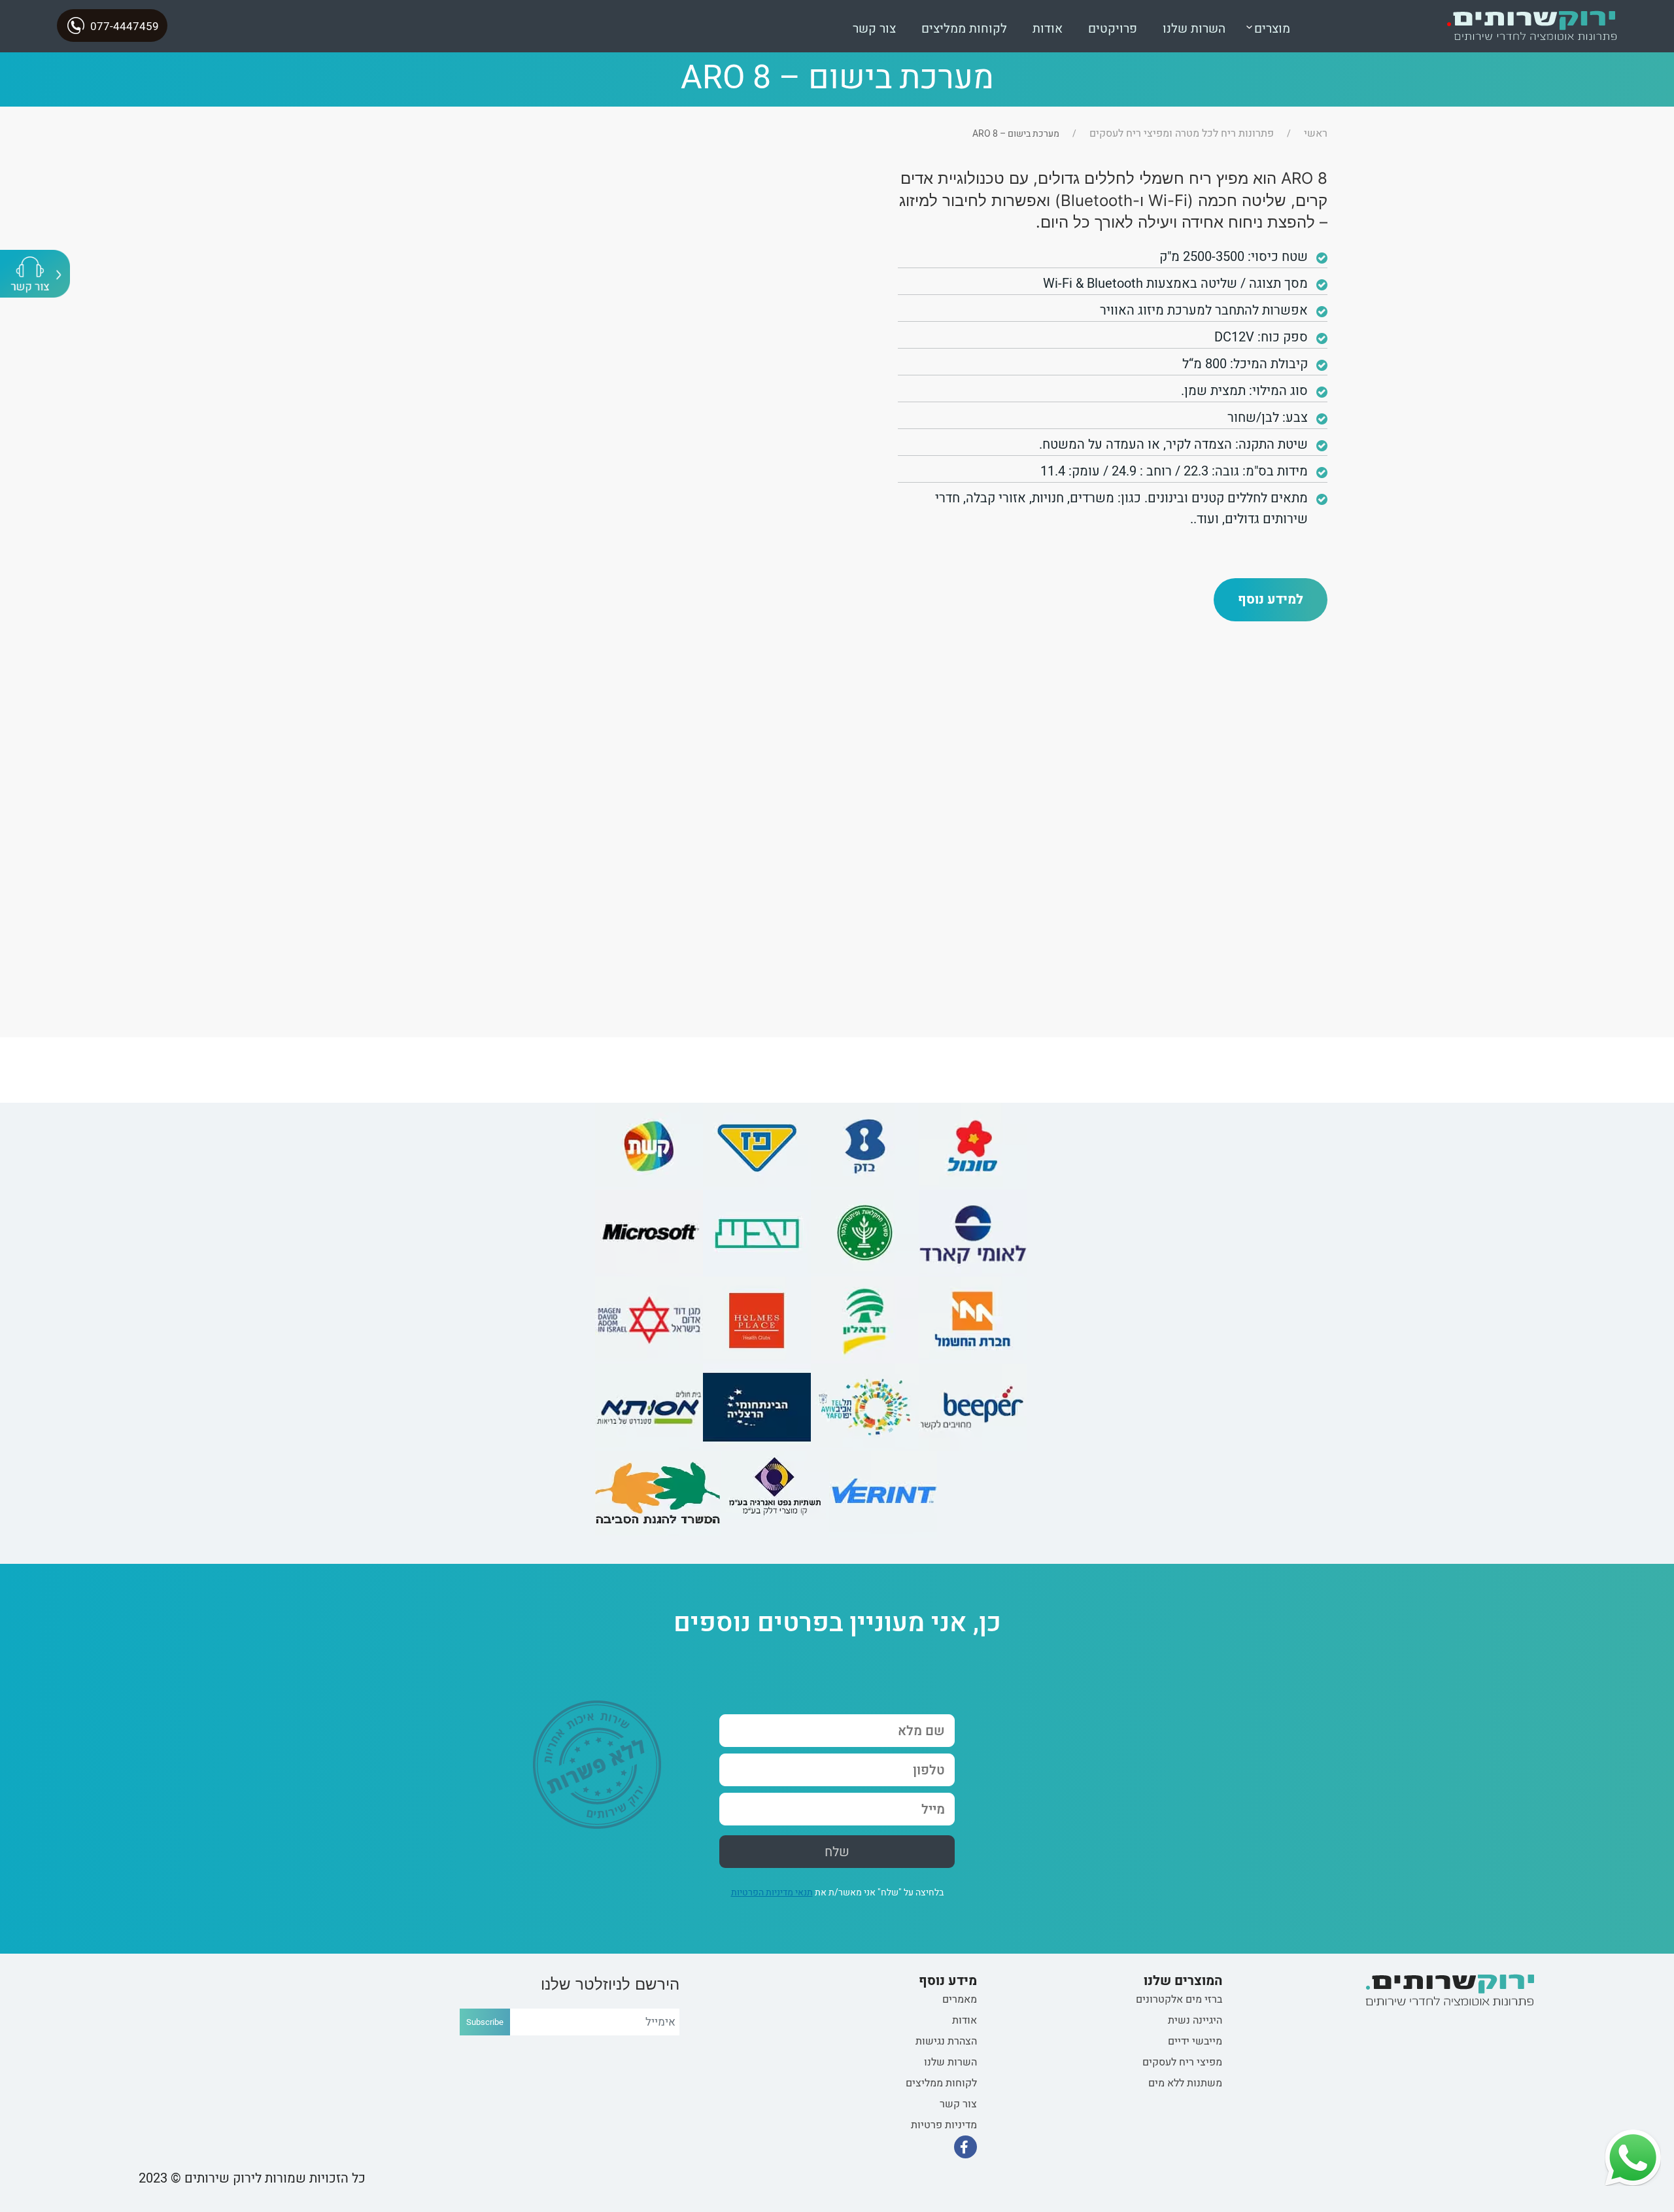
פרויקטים (1113, 29)
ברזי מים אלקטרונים (1179, 1999)
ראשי (1316, 133)
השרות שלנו (1194, 29)
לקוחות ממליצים (964, 29)
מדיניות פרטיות (944, 2125)
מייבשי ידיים (1195, 2041)
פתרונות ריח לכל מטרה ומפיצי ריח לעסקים (1182, 133)
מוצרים (1272, 29)
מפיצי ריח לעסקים (1182, 2062)
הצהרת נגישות (946, 2041)
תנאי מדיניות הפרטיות (772, 1892)
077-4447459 (125, 26)
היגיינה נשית (1195, 2020)
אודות (1048, 29)
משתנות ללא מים (1185, 2083)
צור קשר (874, 29)
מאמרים (960, 1999)
